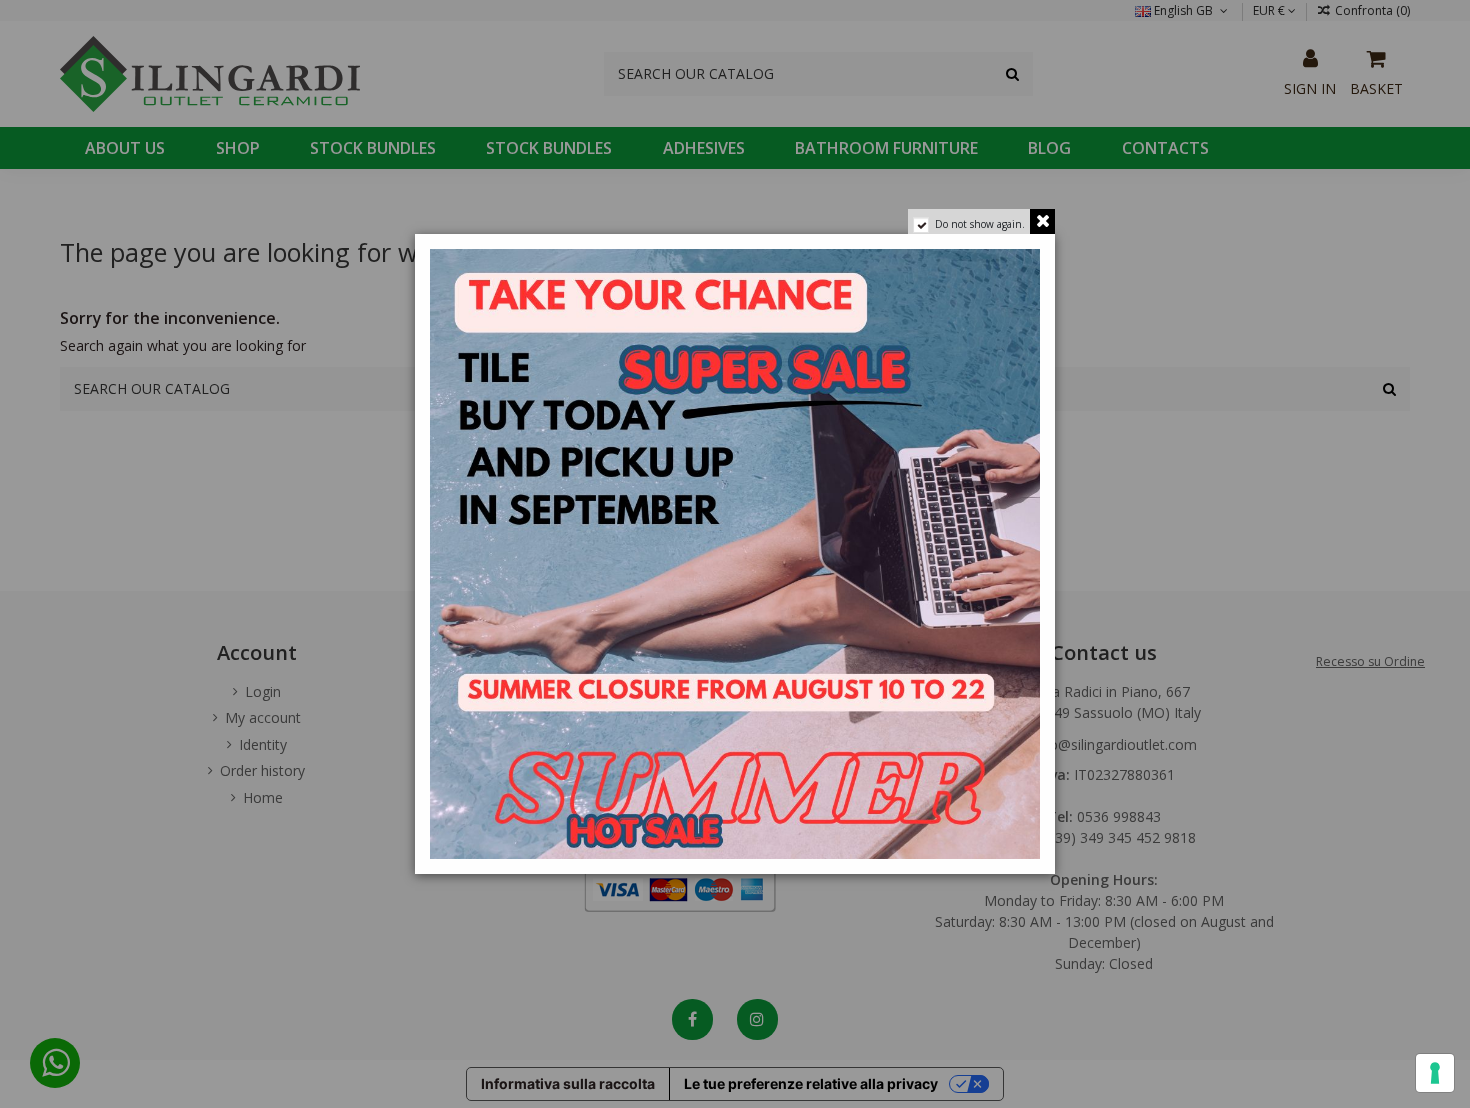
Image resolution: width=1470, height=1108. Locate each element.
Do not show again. (980, 224)
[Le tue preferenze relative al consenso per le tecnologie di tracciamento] (1435, 1073)
